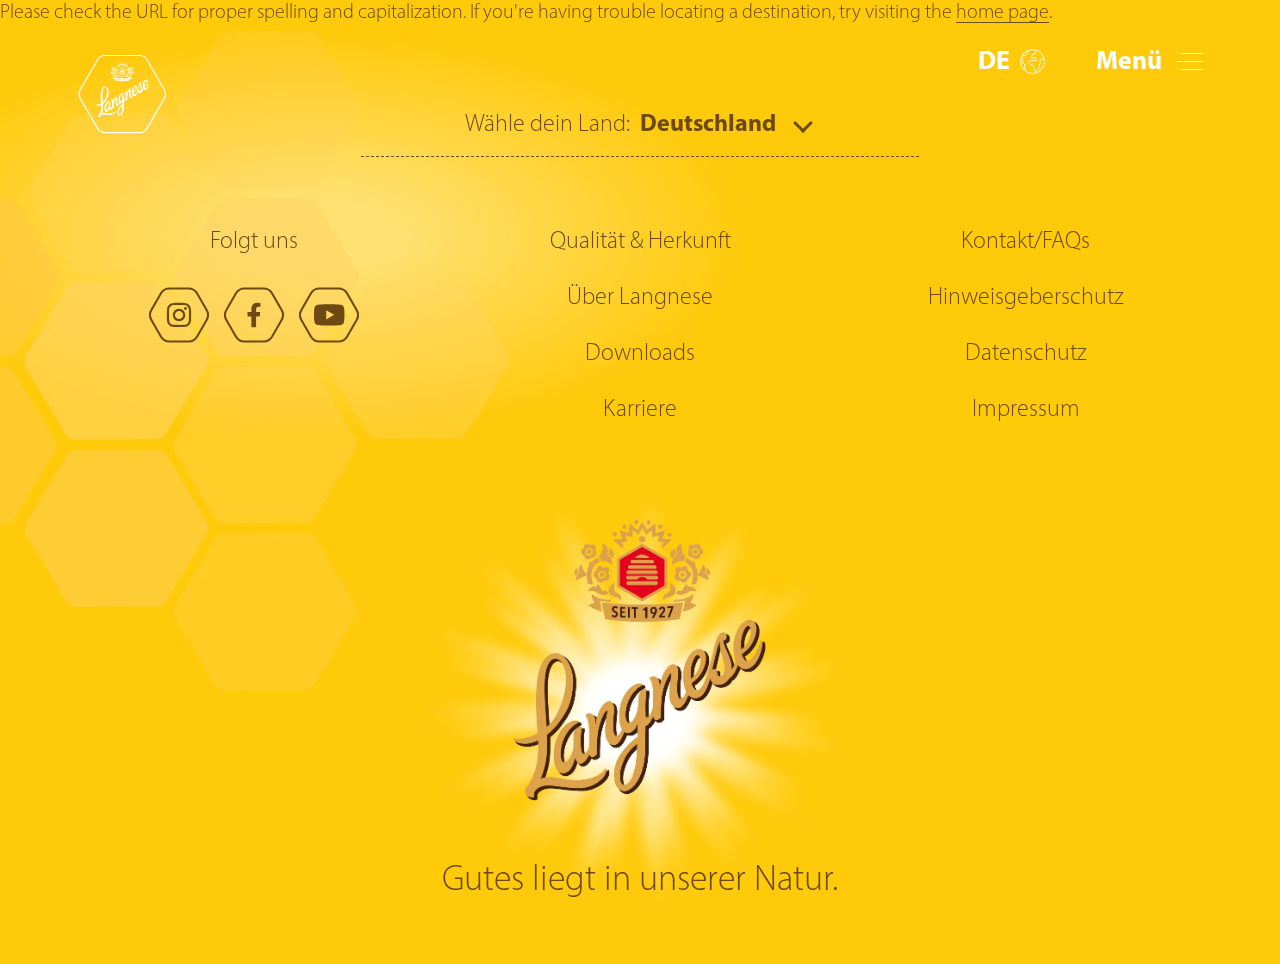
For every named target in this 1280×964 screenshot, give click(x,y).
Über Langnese (640, 298)
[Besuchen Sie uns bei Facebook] (254, 315)
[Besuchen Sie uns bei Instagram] (179, 315)
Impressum (1026, 410)
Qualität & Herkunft (640, 242)
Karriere (640, 410)
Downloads (640, 354)
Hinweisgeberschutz (1026, 298)
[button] (1011, 63)
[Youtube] (329, 315)
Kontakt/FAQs (1025, 242)
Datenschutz (1026, 354)
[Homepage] (122, 94)
